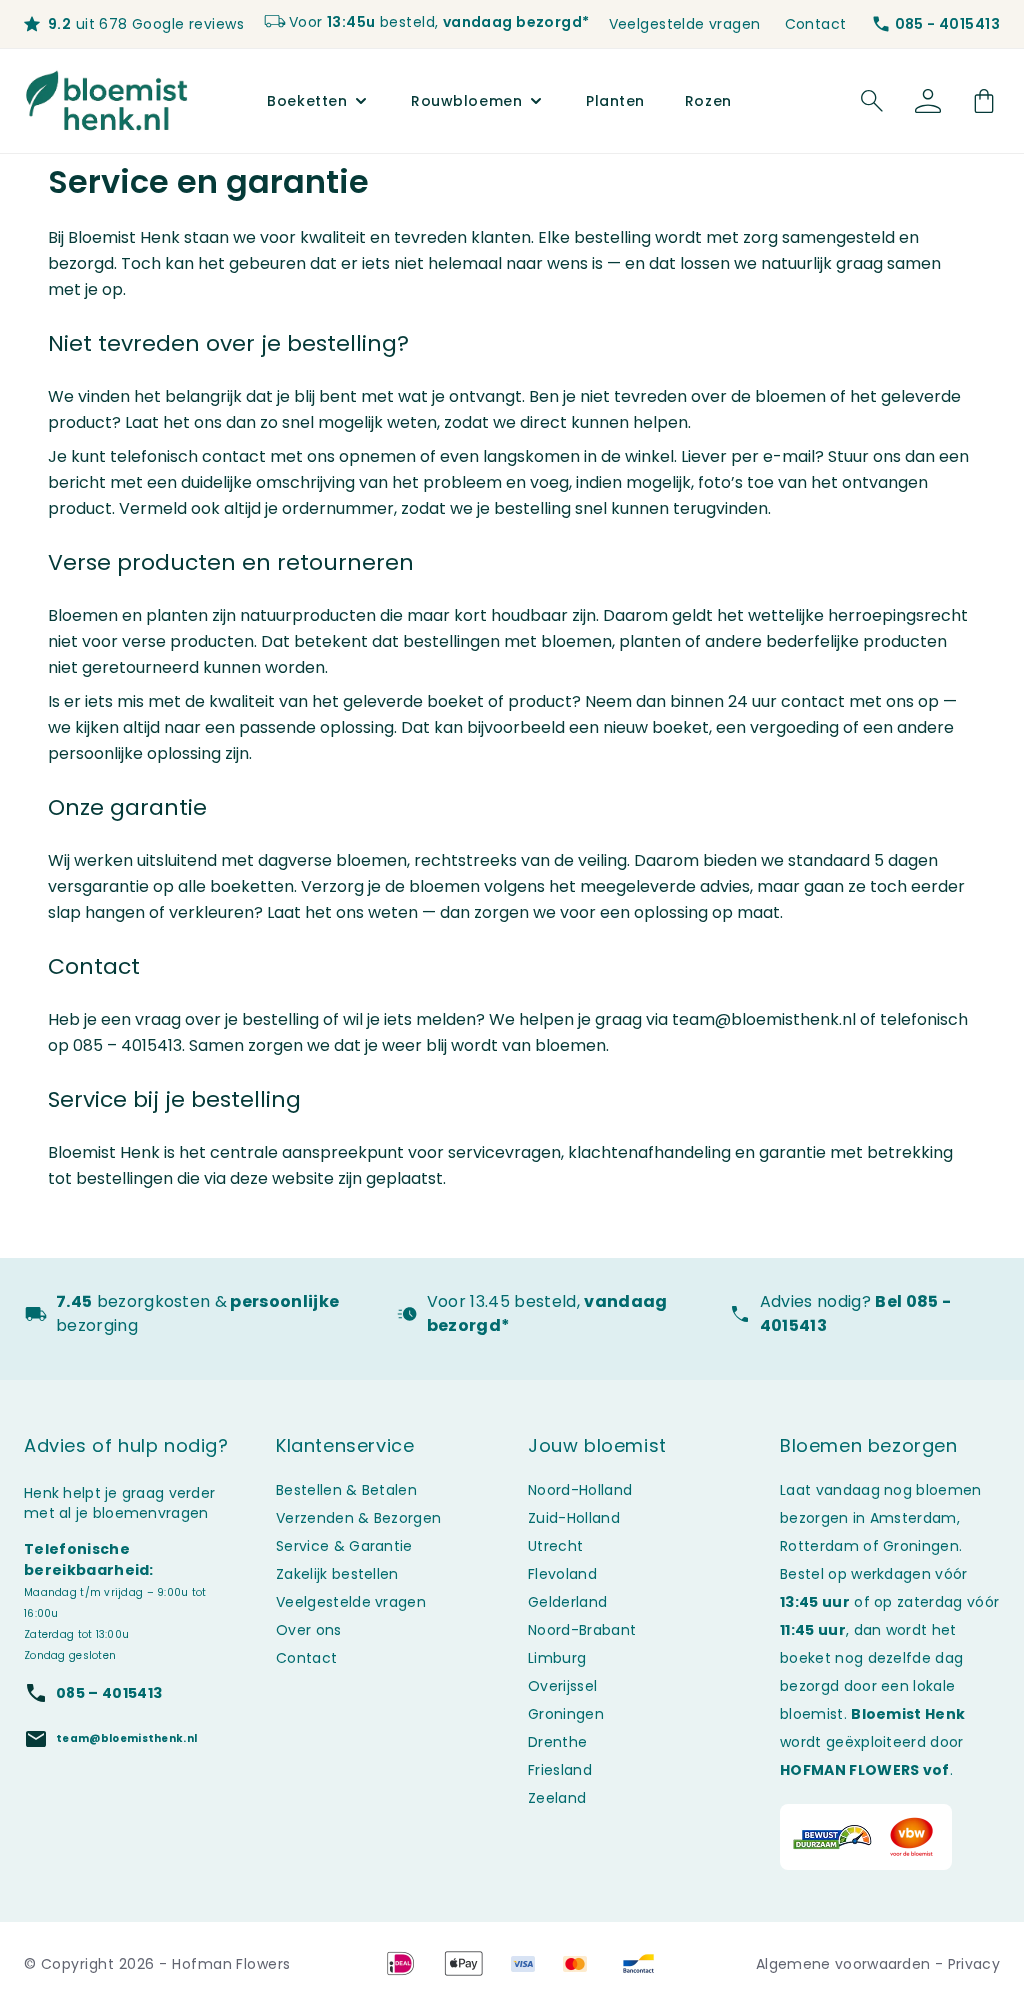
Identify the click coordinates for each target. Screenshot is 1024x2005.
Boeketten (307, 101)
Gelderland (567, 1602)
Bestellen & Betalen (346, 1490)
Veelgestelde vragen (685, 24)
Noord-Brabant (582, 1630)
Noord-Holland (580, 1490)
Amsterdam (913, 1518)
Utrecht (555, 1546)
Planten (615, 101)
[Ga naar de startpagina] (107, 101)
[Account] (928, 101)
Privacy (974, 1964)
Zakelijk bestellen (337, 1574)
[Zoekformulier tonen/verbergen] (872, 101)
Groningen (566, 1714)
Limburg (557, 1658)
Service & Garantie (344, 1546)
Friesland (560, 1770)
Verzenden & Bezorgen (358, 1518)
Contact (816, 24)
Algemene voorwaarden (845, 1964)
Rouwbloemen (466, 101)
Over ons (309, 1630)
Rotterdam (819, 1546)
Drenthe (557, 1742)
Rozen (708, 101)
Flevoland (562, 1574)
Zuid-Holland (574, 1518)
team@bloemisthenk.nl (764, 1019)
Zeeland (557, 1798)
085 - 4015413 (947, 24)
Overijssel (562, 1686)
